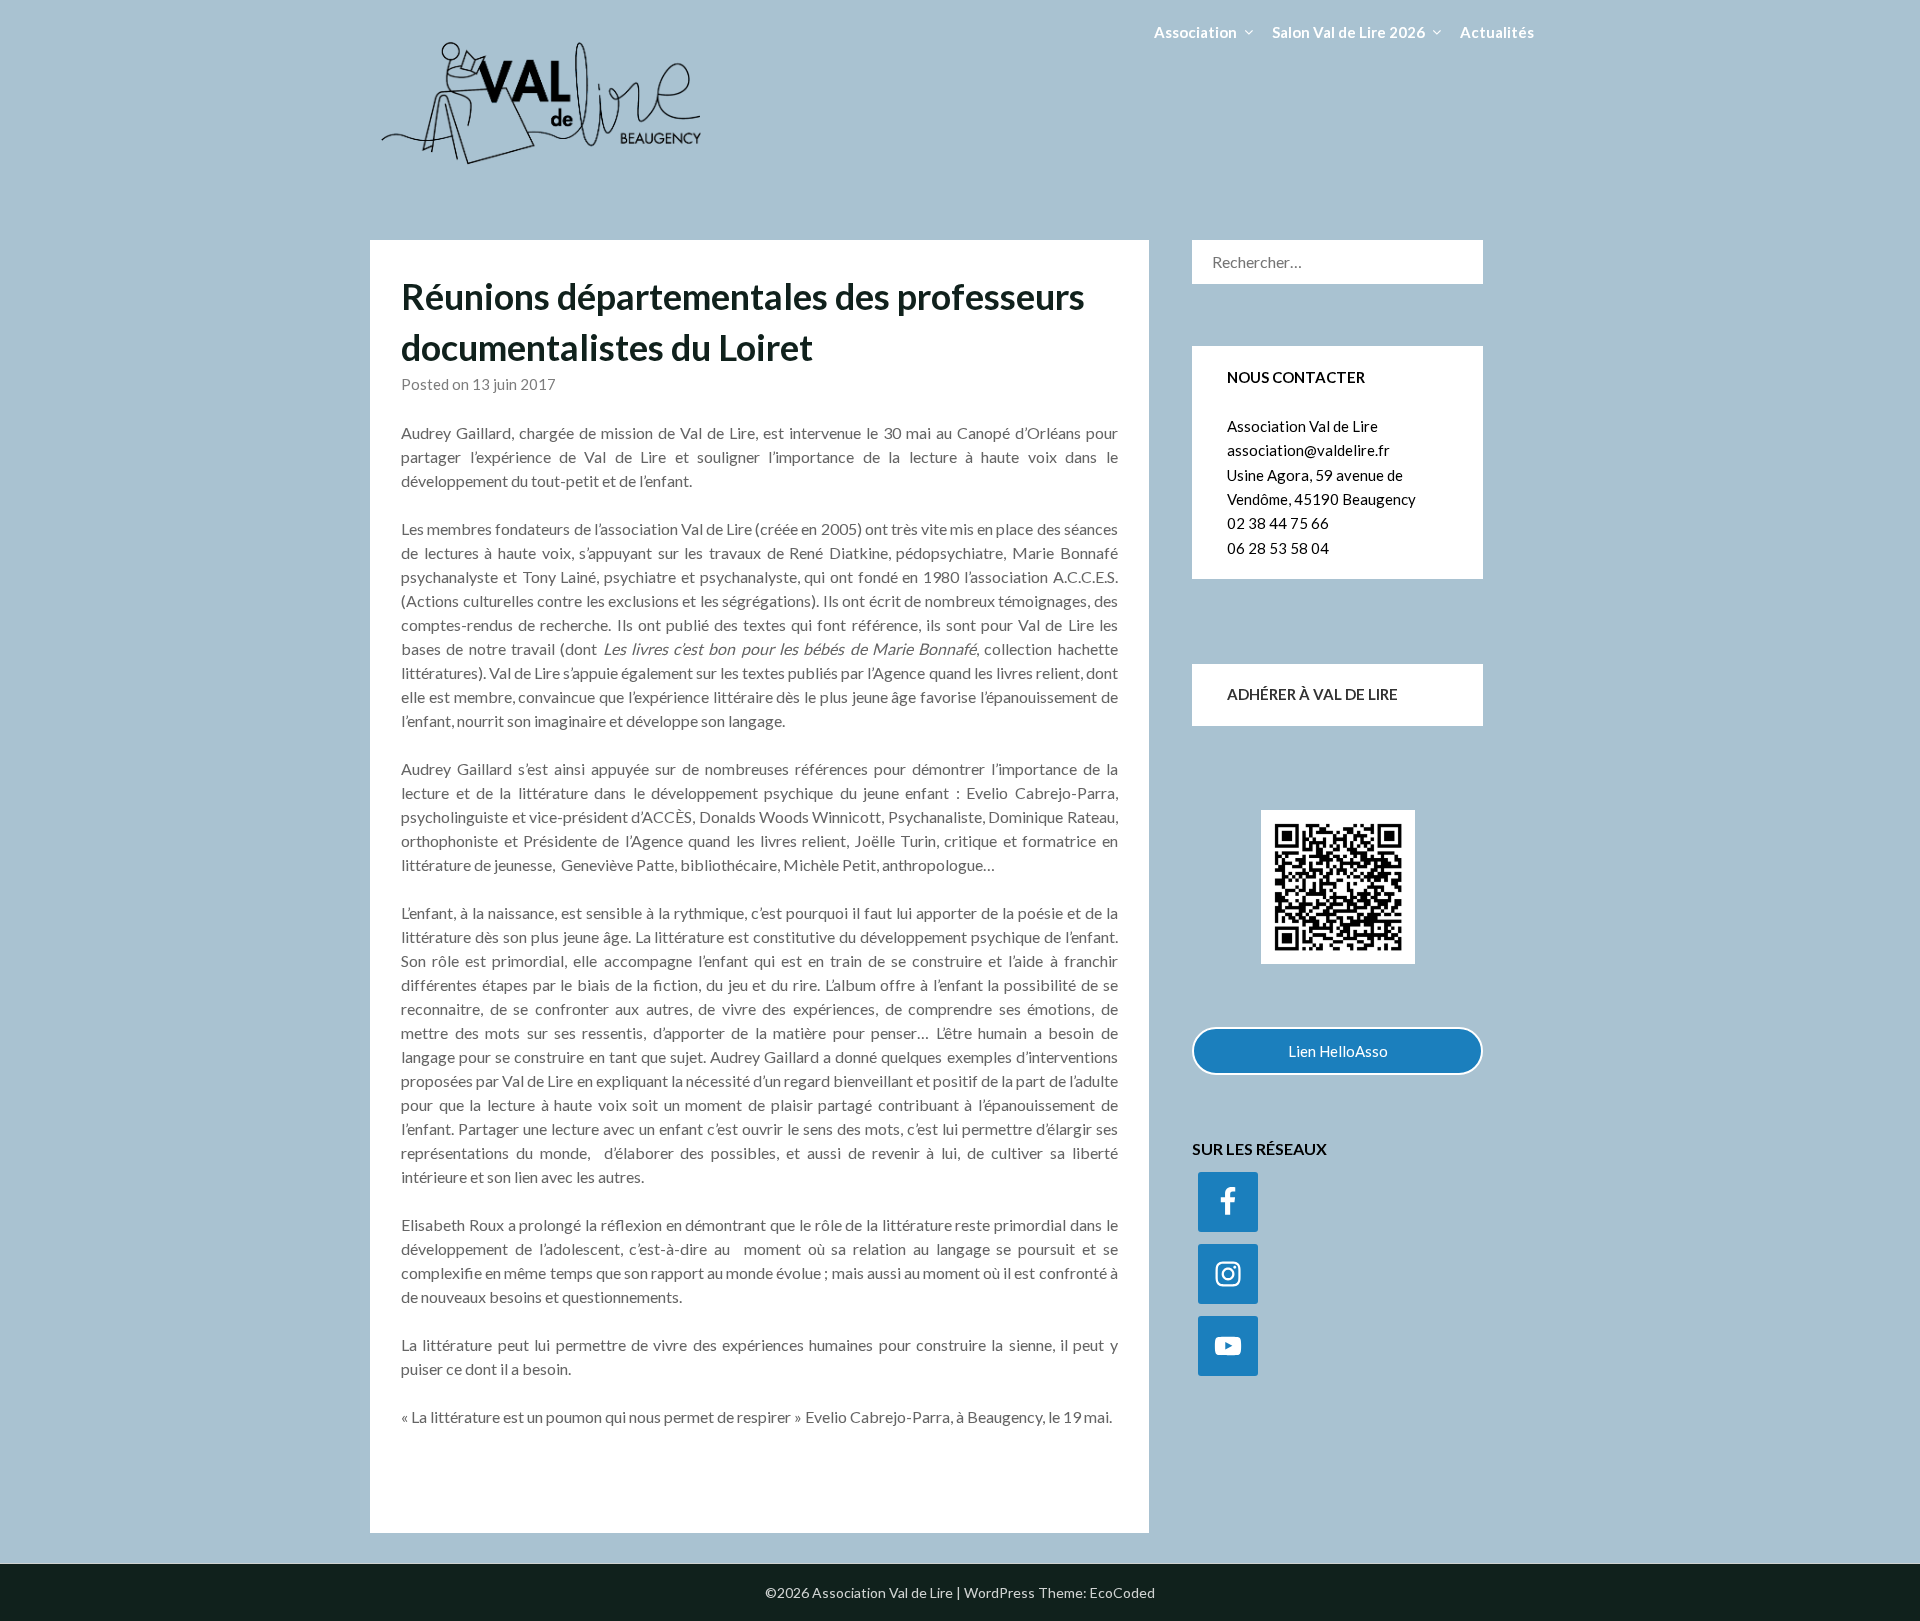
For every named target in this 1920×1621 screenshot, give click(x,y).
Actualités (1497, 32)
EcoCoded (1122, 1592)
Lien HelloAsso (1338, 1051)
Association (1195, 32)
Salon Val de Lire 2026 (1348, 32)
